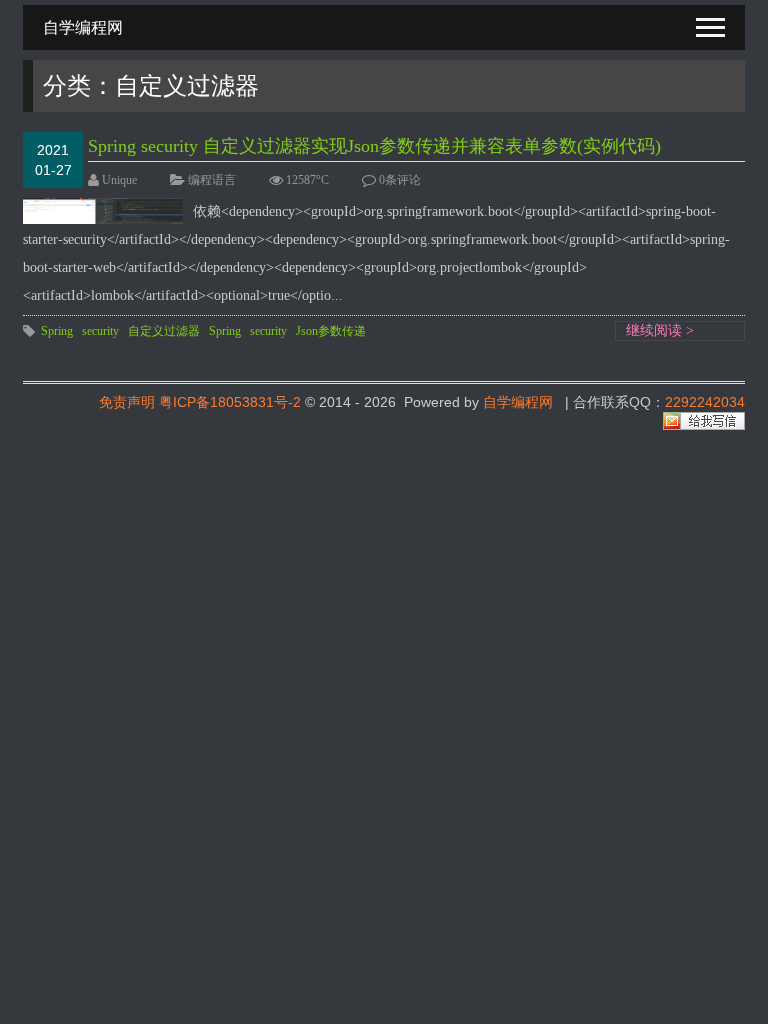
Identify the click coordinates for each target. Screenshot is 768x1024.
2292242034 (705, 402)
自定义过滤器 (164, 331)
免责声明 (127, 402)
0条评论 (400, 180)
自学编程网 (518, 402)
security (100, 331)
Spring (57, 331)
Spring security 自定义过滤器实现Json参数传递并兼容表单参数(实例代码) (374, 146)
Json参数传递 (331, 331)
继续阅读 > (660, 330)
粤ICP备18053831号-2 (230, 402)
